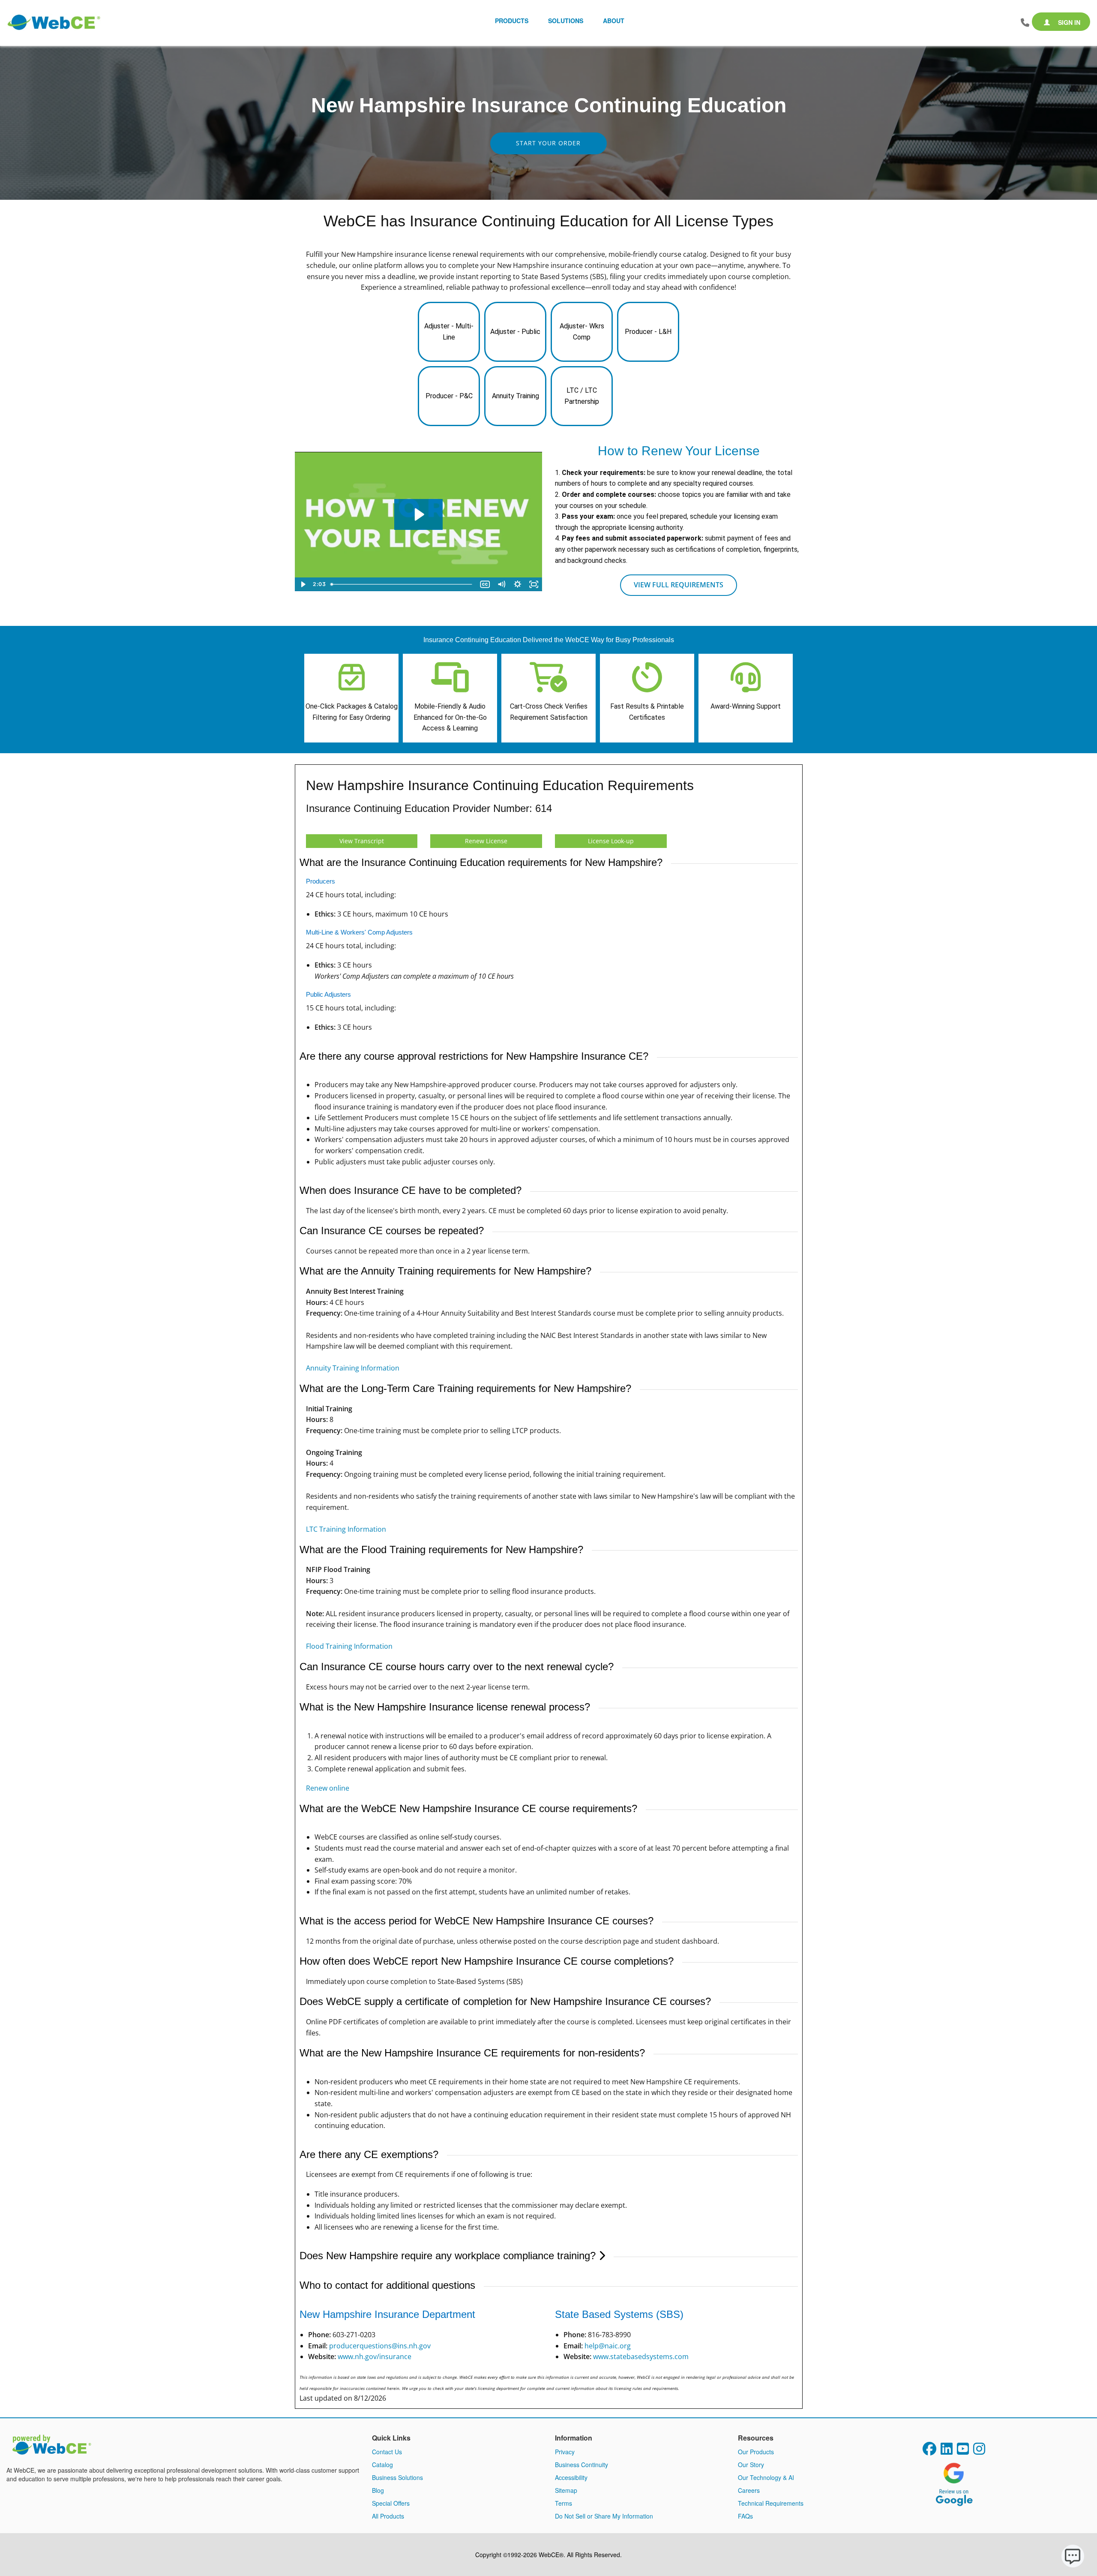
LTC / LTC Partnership (582, 396)
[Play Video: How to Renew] (418, 514)
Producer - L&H (648, 332)
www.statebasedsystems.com (641, 2357)
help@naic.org (608, 2346)
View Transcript (362, 841)
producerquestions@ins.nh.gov (380, 2346)
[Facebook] (929, 2451)
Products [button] (512, 21)
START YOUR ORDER (548, 143)
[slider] (402, 584)
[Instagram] (979, 2451)
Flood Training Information (349, 1646)
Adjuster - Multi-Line (449, 332)
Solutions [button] (566, 21)
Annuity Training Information (353, 1368)
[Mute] (501, 584)
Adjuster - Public (515, 332)
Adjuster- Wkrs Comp (582, 332)
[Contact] (1025, 23)
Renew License (486, 841)
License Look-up (611, 841)
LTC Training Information (346, 1529)
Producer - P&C (449, 396)
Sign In (1068, 22)
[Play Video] (303, 584)
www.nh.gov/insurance (375, 2357)
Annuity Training (516, 396)
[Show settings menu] (518, 584)
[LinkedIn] (947, 2451)
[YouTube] (963, 2451)
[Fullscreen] (534, 584)
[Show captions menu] (485, 584)
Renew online (328, 1788)
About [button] (614, 21)
